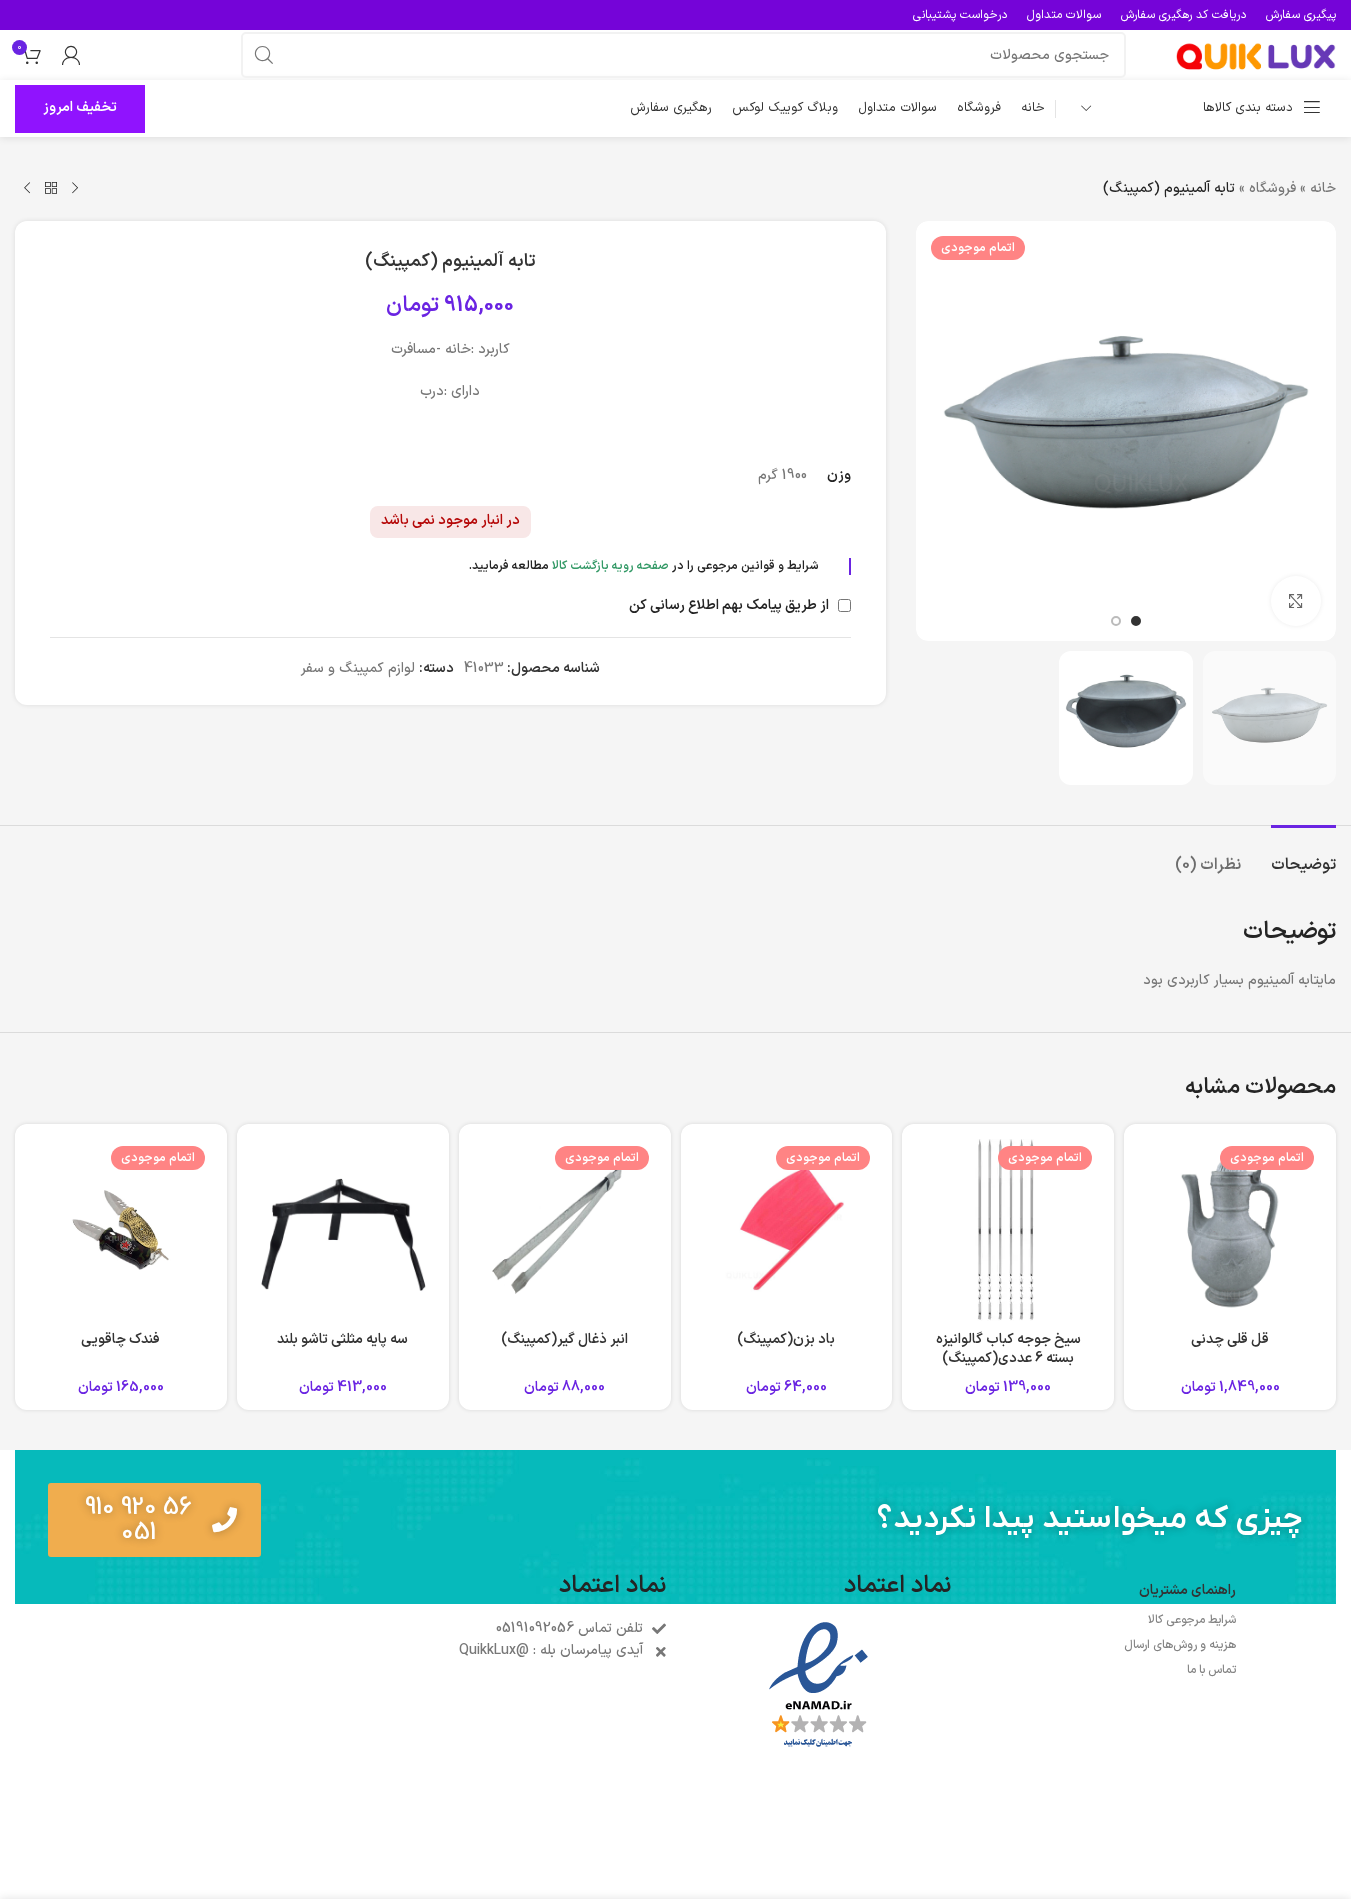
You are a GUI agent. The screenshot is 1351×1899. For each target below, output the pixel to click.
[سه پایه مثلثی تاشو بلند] (343, 1230)
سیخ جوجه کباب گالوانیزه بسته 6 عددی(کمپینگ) (1008, 1349)
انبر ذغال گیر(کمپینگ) (564, 1339)
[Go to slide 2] (1116, 621)
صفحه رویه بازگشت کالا (610, 566)
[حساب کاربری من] (71, 55)
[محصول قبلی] (75, 189)
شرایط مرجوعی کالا (1192, 1620)
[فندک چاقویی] (121, 1230)
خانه (1323, 188)
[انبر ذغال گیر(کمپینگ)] (565, 1230)
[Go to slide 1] (1136, 621)
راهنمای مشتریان (1187, 1590)
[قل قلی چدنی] (1230, 1230)
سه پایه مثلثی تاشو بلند (342, 1339)
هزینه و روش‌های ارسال (1180, 1645)
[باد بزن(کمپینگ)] (787, 1230)
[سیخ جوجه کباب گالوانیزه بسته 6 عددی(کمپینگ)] (1008, 1230)
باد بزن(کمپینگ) (786, 1339)
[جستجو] (264, 55)
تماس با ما (1211, 1670)
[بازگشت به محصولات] (51, 189)
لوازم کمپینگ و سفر (358, 668)
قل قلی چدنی (1230, 1339)
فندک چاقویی (120, 1339)
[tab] (1303, 855)
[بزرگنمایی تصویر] (1296, 601)
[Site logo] (1256, 54)
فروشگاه (1272, 188)
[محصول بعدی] (27, 189)
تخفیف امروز (80, 107)
